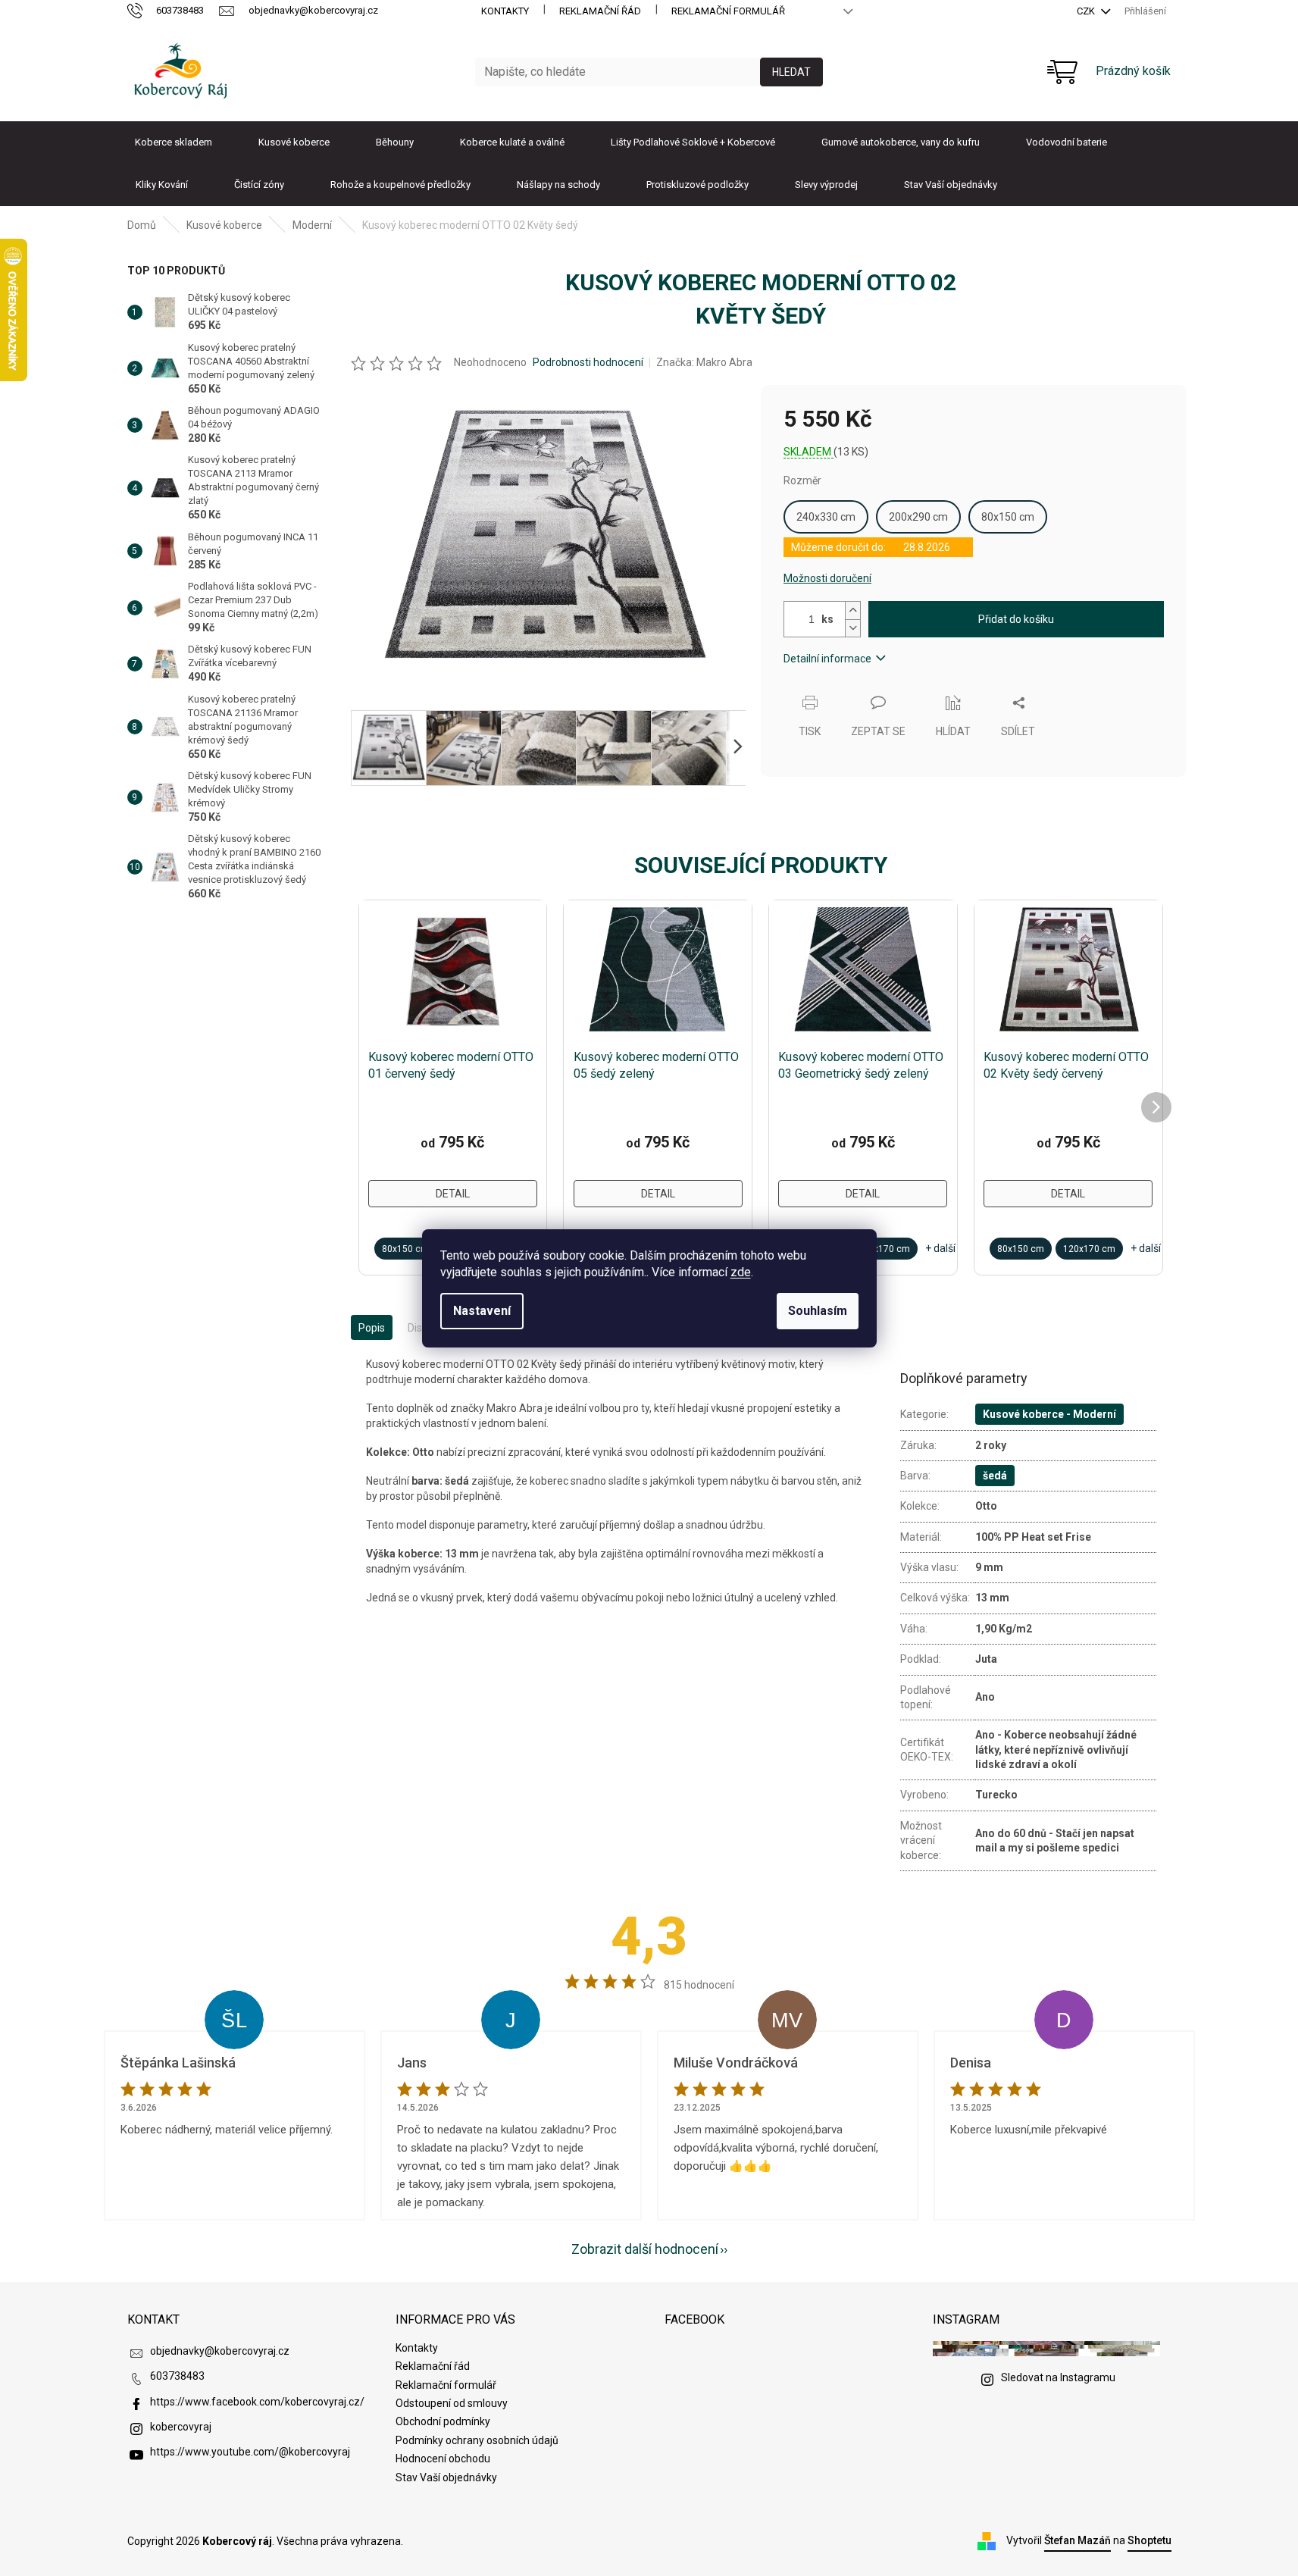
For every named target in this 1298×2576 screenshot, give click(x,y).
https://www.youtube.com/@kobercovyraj (250, 2452)
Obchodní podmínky (443, 2421)
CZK (1087, 11)
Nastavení (482, 1311)
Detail (453, 1194)
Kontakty (505, 11)
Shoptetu (1149, 2540)
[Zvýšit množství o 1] (852, 610)
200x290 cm (918, 517)
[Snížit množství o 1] (852, 628)
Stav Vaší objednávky (446, 2477)
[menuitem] (174, 142)
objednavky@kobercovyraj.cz (220, 2351)
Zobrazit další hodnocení (645, 2249)
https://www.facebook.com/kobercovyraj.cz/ (257, 2402)
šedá (995, 1476)
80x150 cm (1008, 517)
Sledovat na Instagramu (1058, 2377)
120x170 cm (884, 1249)
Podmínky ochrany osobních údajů (477, 2440)
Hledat (791, 72)
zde (741, 1272)
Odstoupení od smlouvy (452, 2403)
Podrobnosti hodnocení (588, 362)
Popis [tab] (372, 1328)
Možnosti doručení (827, 578)
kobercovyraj (181, 2427)
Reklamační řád (600, 11)
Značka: (704, 362)
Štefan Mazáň (1077, 2540)
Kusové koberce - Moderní (1049, 1414)
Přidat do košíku (1016, 619)
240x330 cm (826, 517)
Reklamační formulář (728, 11)
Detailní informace (827, 659)
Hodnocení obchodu (443, 2459)
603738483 (177, 2376)
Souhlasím (818, 1311)
